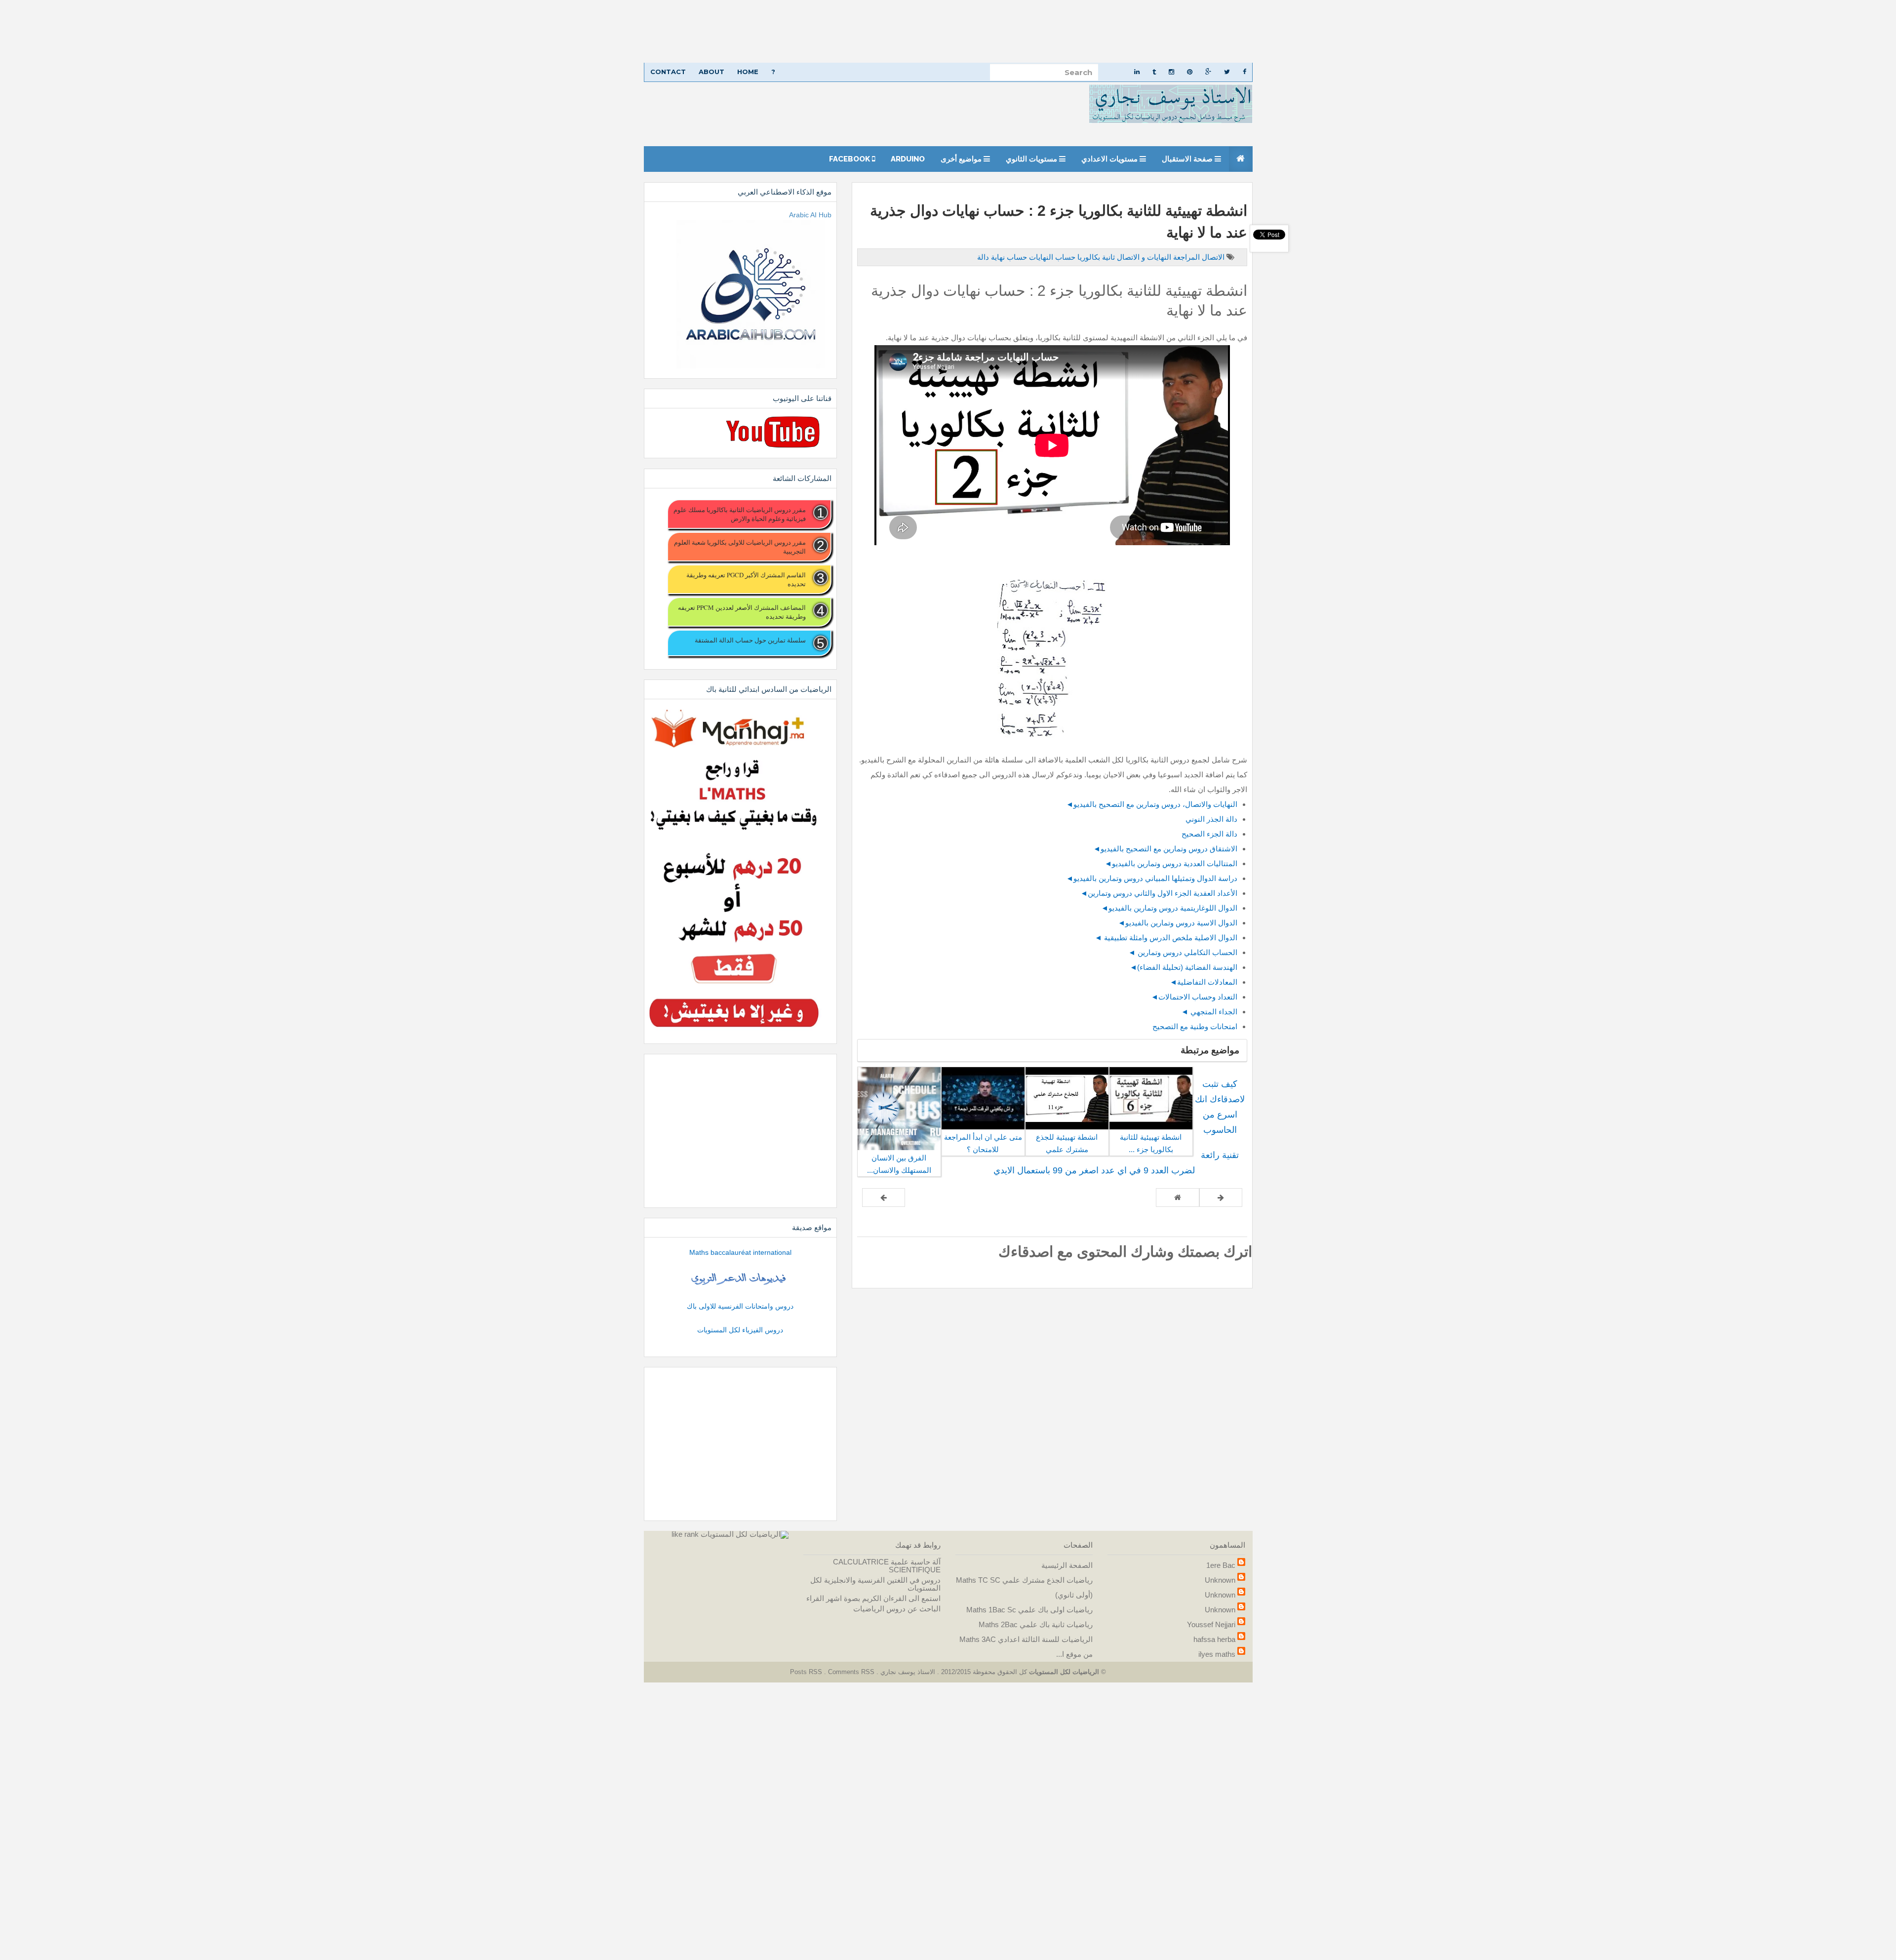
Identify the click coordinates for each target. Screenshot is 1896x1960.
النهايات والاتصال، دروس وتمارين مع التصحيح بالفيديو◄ (1152, 804)
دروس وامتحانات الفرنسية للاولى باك (740, 1306)
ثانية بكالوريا (1095, 257)
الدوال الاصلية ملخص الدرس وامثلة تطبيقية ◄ (1166, 938)
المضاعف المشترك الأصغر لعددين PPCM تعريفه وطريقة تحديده (742, 612)
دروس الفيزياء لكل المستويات (740, 1330)
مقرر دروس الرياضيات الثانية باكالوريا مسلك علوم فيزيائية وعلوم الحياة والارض (739, 514)
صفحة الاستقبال (1188, 159)
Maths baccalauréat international (740, 1252)
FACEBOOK (850, 159)
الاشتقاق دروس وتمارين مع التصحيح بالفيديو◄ (1165, 849)
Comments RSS (851, 1672)
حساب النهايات (1051, 257)
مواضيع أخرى (962, 159)
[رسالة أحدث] (1221, 1198)
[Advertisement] (1600, 31)
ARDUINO (908, 159)
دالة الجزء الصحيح (1208, 834)
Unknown (1220, 1580)
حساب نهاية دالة (1002, 257)
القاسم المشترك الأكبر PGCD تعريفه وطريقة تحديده (746, 579)
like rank (685, 1534)
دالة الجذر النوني (1211, 819)
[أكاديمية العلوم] (740, 1279)
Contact (668, 72)
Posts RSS (807, 1672)
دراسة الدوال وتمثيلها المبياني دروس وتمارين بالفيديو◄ (1152, 878)
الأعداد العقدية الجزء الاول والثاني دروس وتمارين (1163, 893)
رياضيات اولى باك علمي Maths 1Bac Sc (1029, 1610)
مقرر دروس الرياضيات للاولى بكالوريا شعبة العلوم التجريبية (740, 547)
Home (748, 72)
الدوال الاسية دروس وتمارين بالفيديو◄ (1178, 923)
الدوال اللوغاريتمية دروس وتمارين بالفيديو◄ (1169, 908)
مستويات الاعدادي (1110, 159)
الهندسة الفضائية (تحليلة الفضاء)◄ (1184, 967)
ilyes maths (1217, 1654)
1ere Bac (1221, 1565)
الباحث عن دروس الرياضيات (897, 1609)
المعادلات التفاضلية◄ (1204, 982)
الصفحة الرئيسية (1067, 1565)
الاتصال (1212, 257)
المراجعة (1185, 257)
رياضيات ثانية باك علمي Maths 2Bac (1036, 1624)
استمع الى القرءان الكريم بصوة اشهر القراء (873, 1598)
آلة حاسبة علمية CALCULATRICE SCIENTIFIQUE (887, 1566)
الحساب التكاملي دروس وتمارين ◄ (1183, 952)
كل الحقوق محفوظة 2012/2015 (983, 1672)
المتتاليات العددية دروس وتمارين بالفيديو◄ (1171, 863)
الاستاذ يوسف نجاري (907, 1672)
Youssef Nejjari (1211, 1624)
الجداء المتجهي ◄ (1209, 1012)
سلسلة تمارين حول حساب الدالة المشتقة (750, 640)
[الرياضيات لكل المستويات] (745, 1534)
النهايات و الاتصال (1143, 257)
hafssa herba (1214, 1639)
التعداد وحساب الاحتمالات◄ (1194, 997)
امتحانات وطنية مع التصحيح (1195, 1026)
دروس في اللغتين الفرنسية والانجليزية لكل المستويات (875, 1584)
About (711, 72)
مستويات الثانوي (1032, 159)
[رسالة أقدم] (884, 1198)
